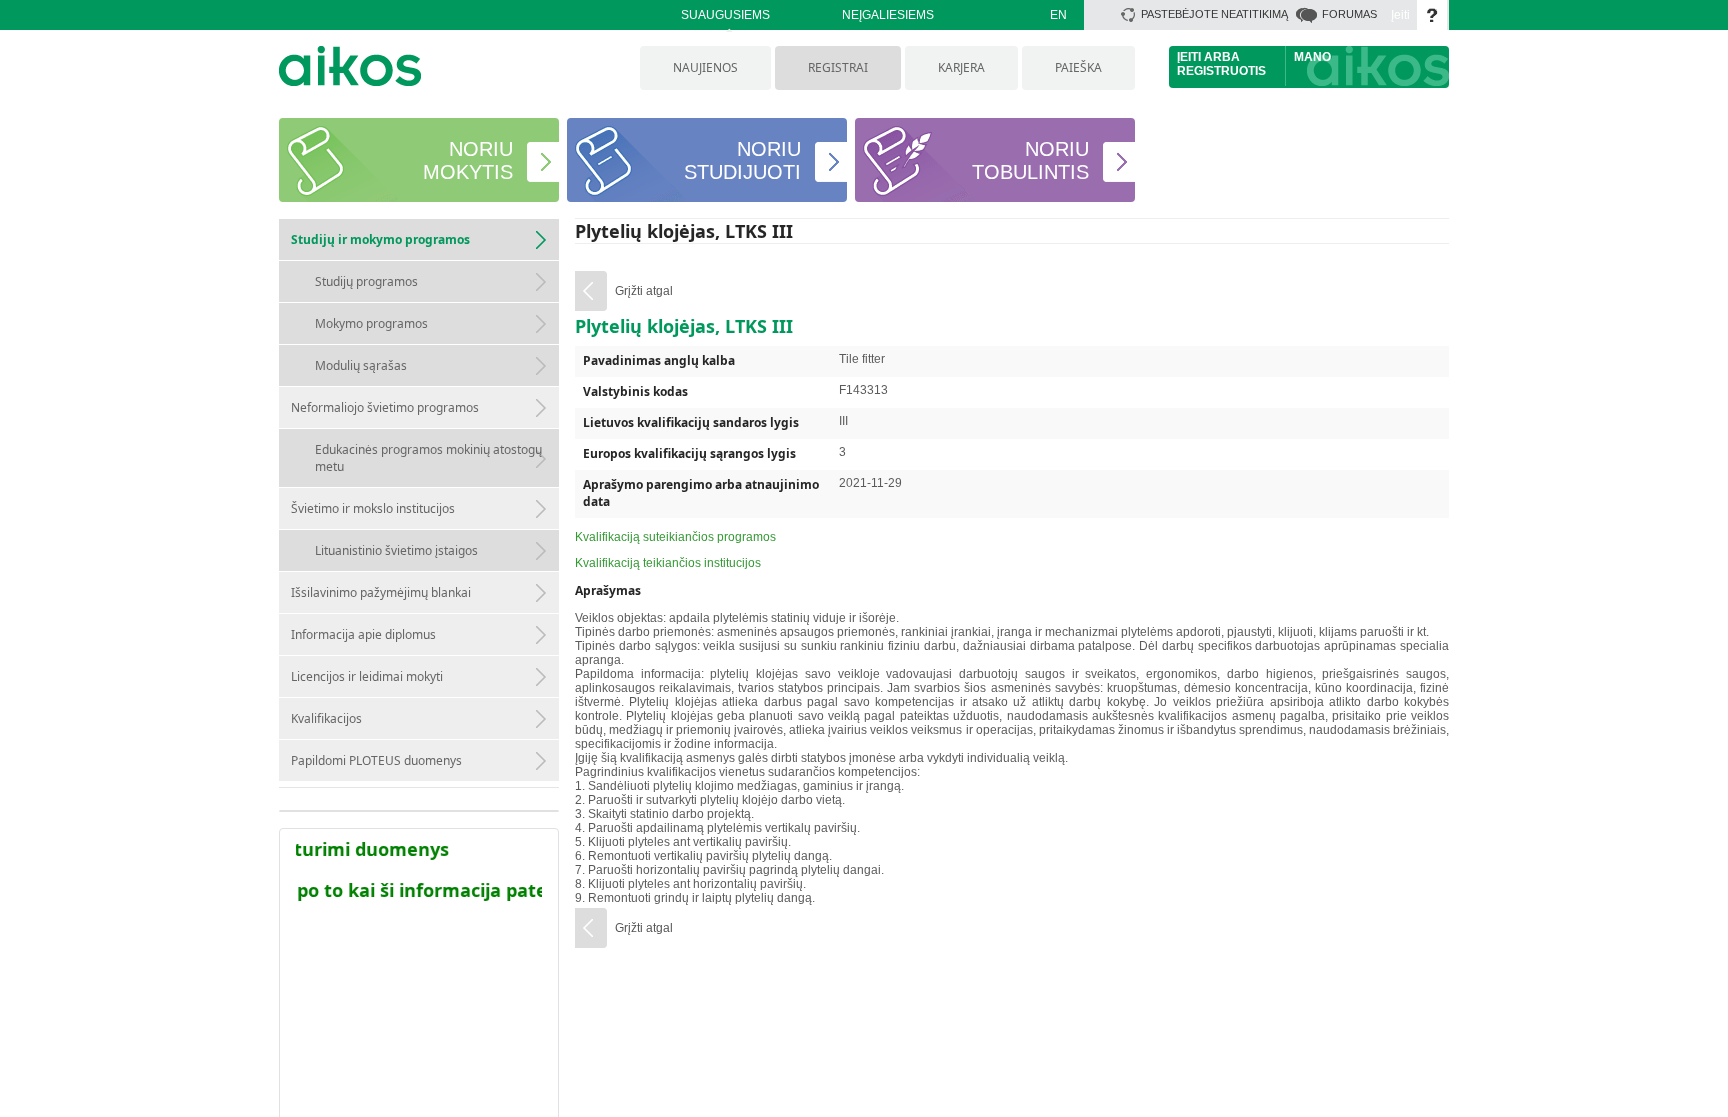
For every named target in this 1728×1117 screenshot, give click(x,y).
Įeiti (1400, 15)
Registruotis (1221, 71)
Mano (1312, 57)
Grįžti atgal (644, 291)
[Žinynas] (1432, 15)
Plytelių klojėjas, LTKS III (684, 231)
